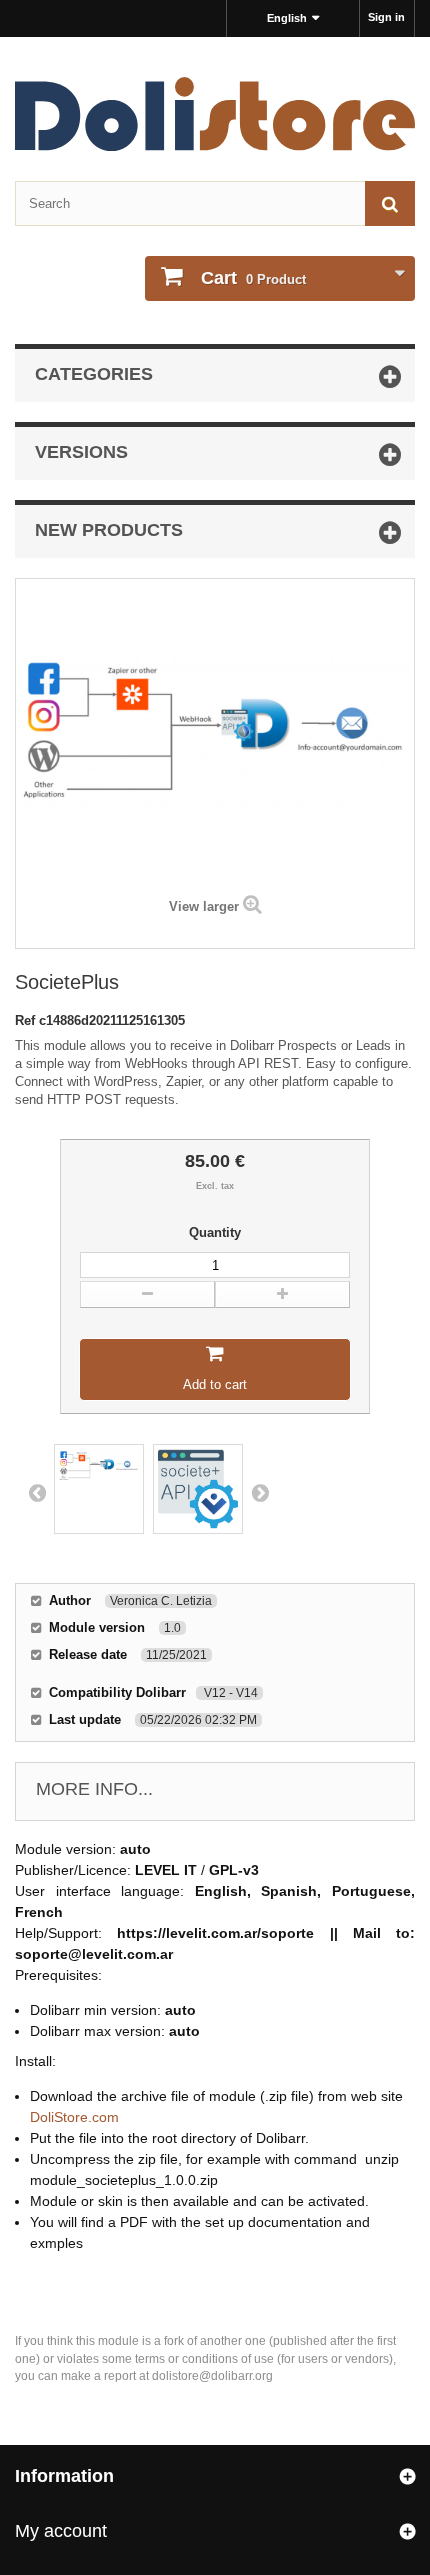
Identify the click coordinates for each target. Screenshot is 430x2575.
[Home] (215, 114)
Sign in (386, 17)
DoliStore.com (74, 2117)
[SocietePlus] (99, 1489)
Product (253, 278)
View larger (204, 906)
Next (260, 1492)
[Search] (390, 203)
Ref (27, 1020)
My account (61, 2531)
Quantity (215, 1232)
